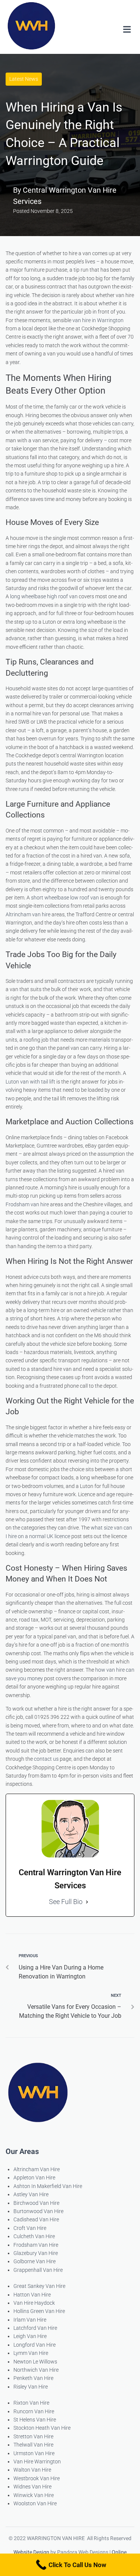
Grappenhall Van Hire (38, 2270)
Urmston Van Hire (34, 2453)
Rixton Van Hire (31, 2403)
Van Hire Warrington (37, 2462)
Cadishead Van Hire (36, 2219)
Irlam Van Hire (30, 2320)
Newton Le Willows (35, 2362)
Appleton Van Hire (34, 2178)
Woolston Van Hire (35, 2503)
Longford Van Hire (35, 2345)
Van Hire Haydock (34, 2303)
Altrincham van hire (28, 914)
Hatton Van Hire (32, 2295)
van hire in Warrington (98, 320)
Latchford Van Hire (35, 2328)
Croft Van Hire (30, 2228)
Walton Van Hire (32, 2470)
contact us (46, 1759)
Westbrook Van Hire (37, 2478)
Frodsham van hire (27, 1204)
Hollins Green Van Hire (39, 2311)
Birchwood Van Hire (36, 2203)
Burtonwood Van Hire (38, 2211)
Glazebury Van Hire (36, 2253)
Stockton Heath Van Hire (42, 2428)
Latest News (24, 79)
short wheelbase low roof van (65, 898)
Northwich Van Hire (36, 2370)
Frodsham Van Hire (36, 2245)
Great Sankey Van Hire (39, 2286)
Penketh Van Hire (33, 2378)
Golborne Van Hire (35, 2261)
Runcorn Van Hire (34, 2411)
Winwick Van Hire (34, 2495)
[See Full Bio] (87, 1902)
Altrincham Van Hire (37, 2169)
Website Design (31, 2552)
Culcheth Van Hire (34, 2236)
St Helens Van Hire (35, 2420)
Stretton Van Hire (33, 2436)
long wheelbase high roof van (44, 596)
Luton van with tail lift (30, 1082)
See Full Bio (66, 1902)
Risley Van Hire (31, 2387)
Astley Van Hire (31, 2194)
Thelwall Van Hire (33, 2445)
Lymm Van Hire (31, 2353)
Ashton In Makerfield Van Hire (48, 2186)
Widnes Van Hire (32, 2487)
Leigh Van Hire (30, 2336)
